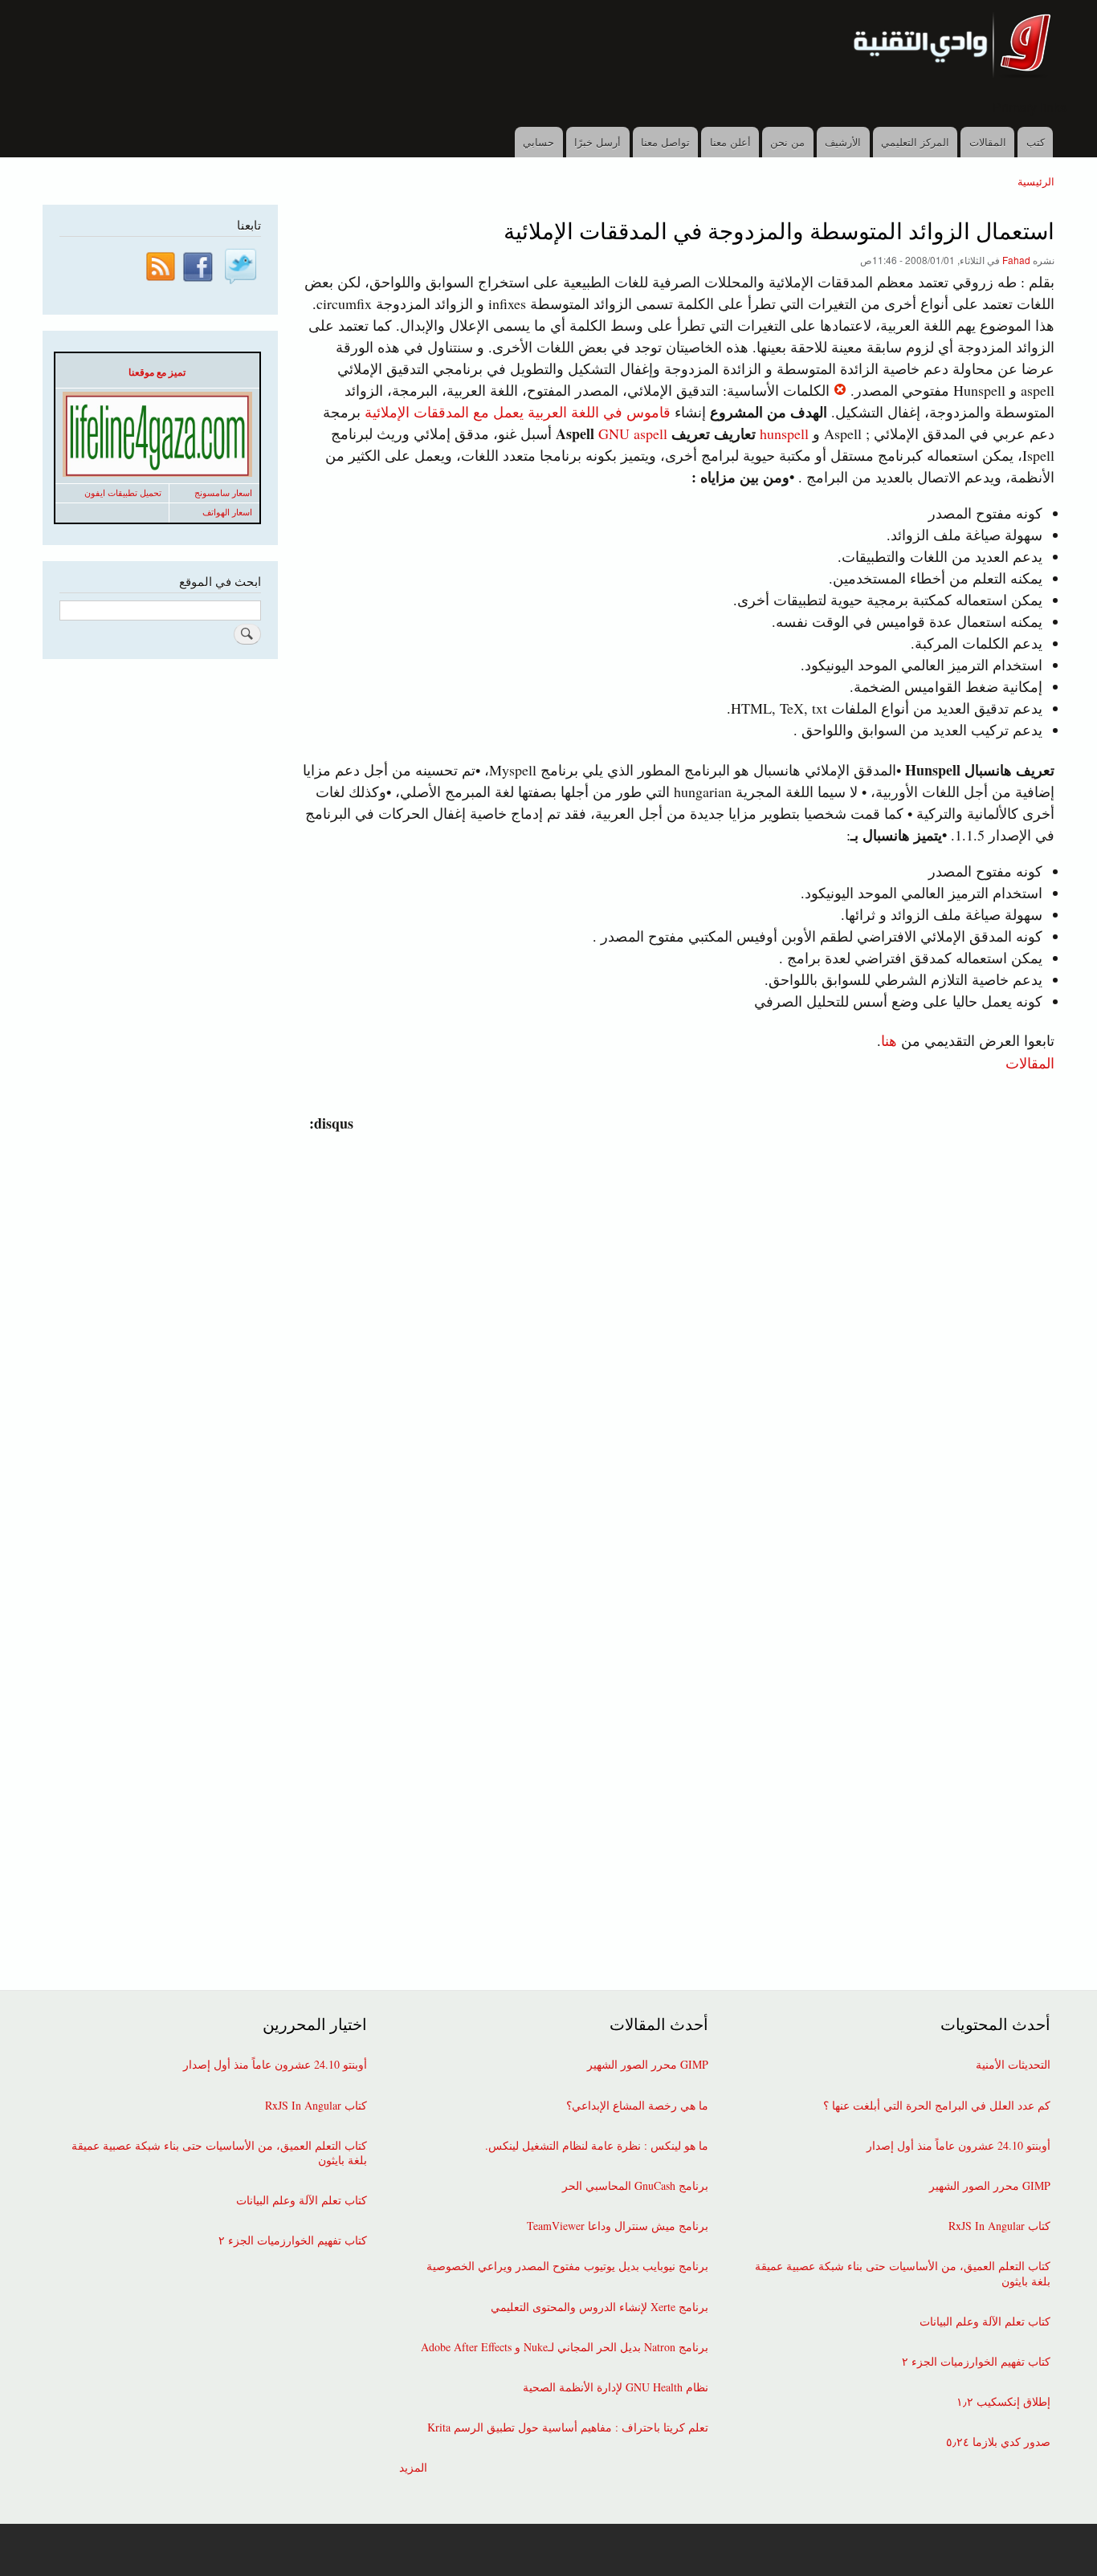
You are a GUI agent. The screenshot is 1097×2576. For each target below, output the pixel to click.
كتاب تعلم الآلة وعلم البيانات (985, 2322)
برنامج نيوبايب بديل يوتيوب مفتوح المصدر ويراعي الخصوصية (567, 2266)
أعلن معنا (730, 142)
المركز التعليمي (915, 142)
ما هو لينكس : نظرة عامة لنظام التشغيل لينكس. (597, 2146)
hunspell (784, 433)
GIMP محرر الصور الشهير (990, 2186)
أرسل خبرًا (597, 142)
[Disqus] (675, 1335)
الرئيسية (1036, 181)
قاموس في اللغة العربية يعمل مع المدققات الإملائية (518, 412)
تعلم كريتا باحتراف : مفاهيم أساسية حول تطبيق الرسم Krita (568, 2427)
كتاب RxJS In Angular (999, 2226)
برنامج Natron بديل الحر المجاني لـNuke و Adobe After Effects (565, 2347)
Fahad (1016, 260)
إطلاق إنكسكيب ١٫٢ (1003, 2402)
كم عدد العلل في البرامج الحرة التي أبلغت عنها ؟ (937, 2106)
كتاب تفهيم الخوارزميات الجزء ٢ (976, 2362)
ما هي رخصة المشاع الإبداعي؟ (637, 2106)
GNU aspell (610, 433)
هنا (889, 1040)
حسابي (538, 142)
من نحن (787, 142)
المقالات (988, 142)
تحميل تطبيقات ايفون (123, 493)
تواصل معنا (665, 142)
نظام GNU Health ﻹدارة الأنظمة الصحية (616, 2387)
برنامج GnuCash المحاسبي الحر (635, 2186)
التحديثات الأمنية (1013, 2065)
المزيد (413, 2468)
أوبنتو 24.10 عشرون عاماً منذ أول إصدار (958, 2146)
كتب (1036, 142)
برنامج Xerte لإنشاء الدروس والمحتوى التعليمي (599, 2307)
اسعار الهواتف (227, 512)
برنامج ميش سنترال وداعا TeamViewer (618, 2226)
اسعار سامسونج (223, 493)
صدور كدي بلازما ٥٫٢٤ (998, 2442)
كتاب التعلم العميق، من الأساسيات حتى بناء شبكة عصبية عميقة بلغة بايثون (903, 2273)
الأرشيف (843, 142)
